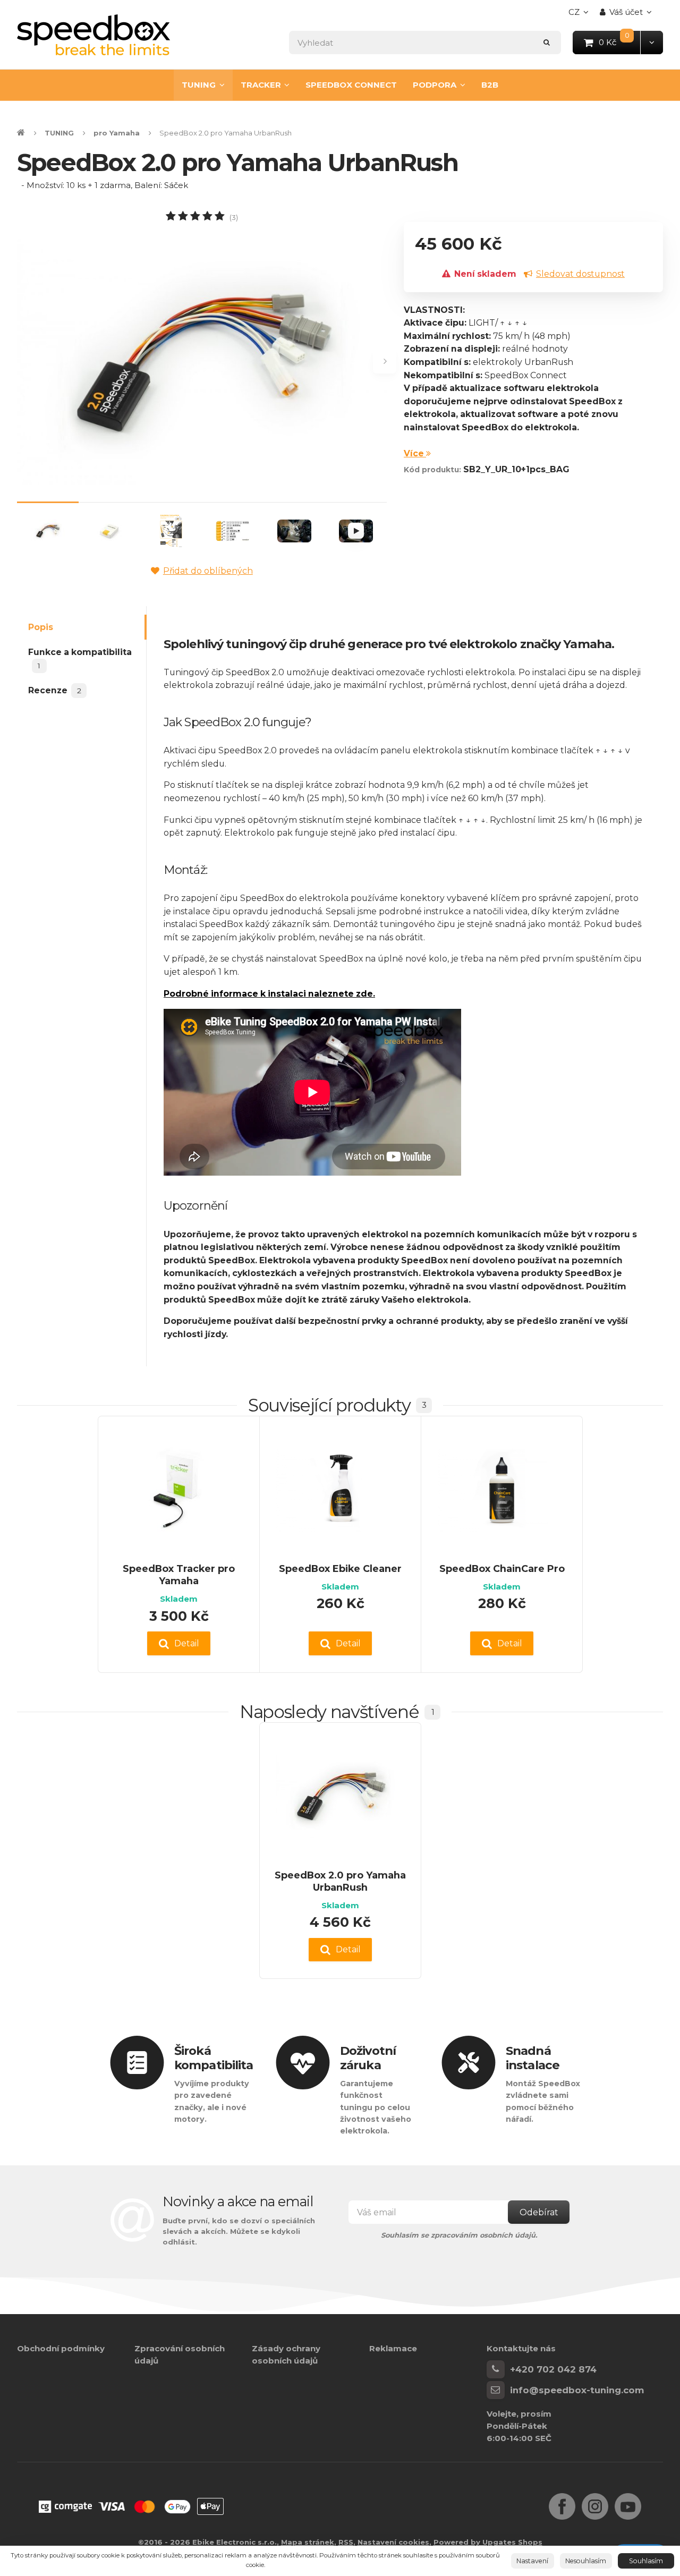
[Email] (496, 2390)
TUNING (199, 85)
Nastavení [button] (532, 2561)
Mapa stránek (308, 2542)
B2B (490, 85)
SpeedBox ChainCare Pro (502, 1568)
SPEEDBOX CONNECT (351, 85)
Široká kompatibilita (214, 2058)
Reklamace (393, 2348)
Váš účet (626, 12)
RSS (346, 2542)
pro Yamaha (117, 133)
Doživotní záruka (368, 2058)
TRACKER (261, 85)
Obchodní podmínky (61, 2348)
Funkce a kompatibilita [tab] (80, 658)
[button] (652, 42)
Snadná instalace (533, 2058)
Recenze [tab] (54, 690)
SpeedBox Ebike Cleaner (340, 1568)
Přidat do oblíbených (208, 571)
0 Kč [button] (620, 42)
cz (581, 15)
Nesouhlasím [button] (586, 2561)
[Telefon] (496, 2369)
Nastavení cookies (393, 2542)
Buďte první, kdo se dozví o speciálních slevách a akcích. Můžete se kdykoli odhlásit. (239, 2231)
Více (415, 453)
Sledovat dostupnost (580, 274)
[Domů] (93, 35)
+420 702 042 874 (553, 2369)
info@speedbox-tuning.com (577, 2390)
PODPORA (435, 85)
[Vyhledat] (547, 42)
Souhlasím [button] (646, 2561)
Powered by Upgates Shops (488, 2542)
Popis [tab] (41, 627)
